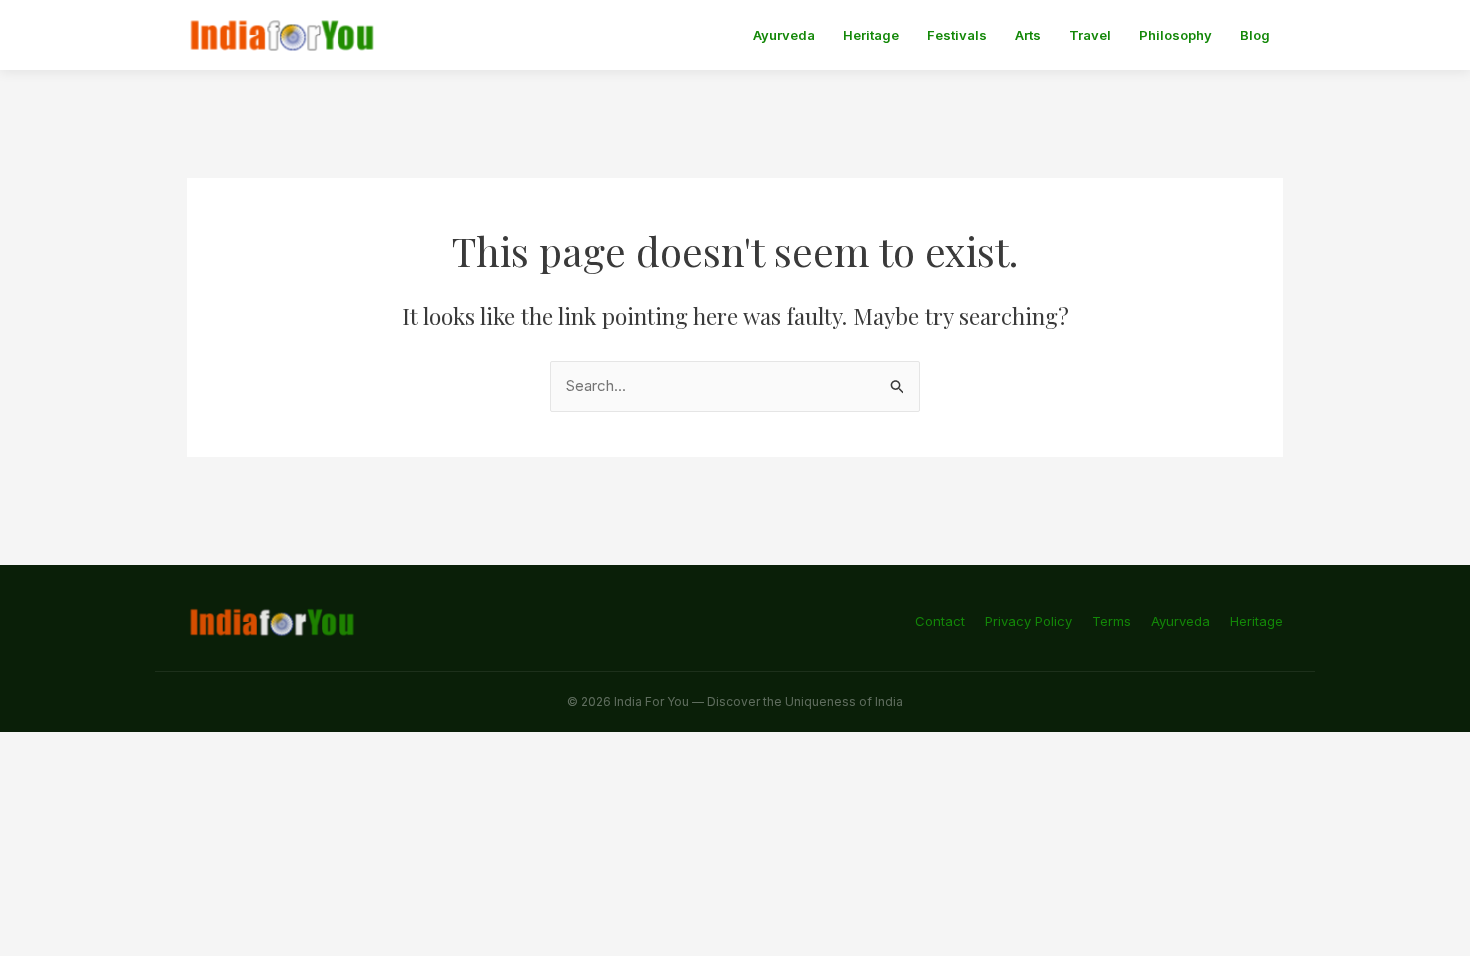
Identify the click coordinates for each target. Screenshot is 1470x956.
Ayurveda (784, 35)
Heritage (871, 35)
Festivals (957, 35)
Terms (1111, 621)
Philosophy (1175, 35)
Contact (940, 621)
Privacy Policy (1028, 621)
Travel (1090, 35)
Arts (1028, 35)
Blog (1255, 35)
